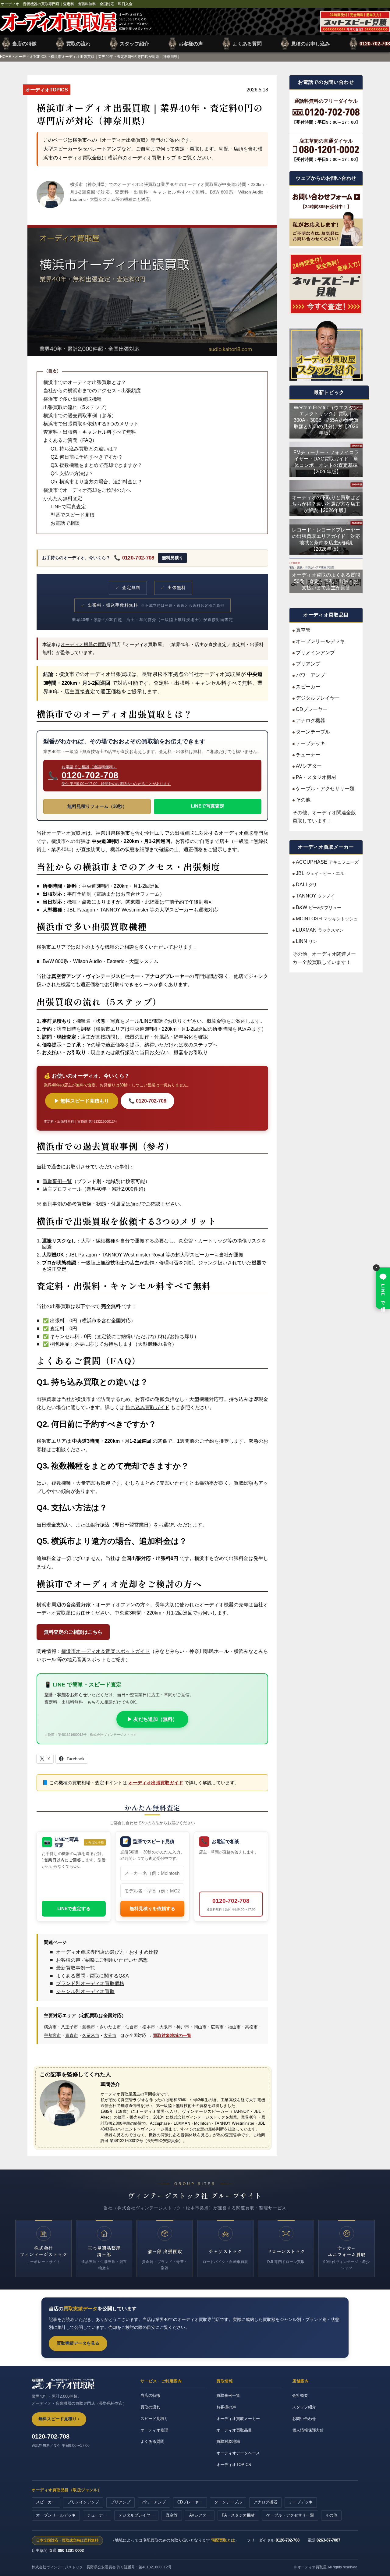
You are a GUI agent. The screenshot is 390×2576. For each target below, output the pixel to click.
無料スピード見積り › (59, 2419)
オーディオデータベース (238, 2453)
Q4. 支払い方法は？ (72, 473)
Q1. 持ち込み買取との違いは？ (84, 449)
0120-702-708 (375, 44)
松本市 (149, 2027)
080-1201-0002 (71, 2551)
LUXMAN (320, 930)
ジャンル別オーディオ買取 (85, 1991)
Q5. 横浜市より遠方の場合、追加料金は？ (96, 482)
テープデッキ (310, 743)
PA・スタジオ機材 (316, 777)
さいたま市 (110, 2027)
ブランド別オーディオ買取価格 (90, 1983)
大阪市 (166, 2027)
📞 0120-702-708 (134, 558)
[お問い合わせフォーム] (326, 197)
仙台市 (132, 2027)
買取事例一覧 (57, 1181)
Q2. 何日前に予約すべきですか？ (87, 457)
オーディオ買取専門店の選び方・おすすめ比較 (107, 1952)
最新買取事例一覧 (76, 1968)
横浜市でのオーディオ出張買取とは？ (85, 382)
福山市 (234, 2027)
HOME (5, 57)
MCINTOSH (327, 918)
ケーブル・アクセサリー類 (325, 788)
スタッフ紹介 (134, 44)
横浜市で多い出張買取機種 (73, 399)
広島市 (217, 2027)
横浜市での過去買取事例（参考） (80, 416)
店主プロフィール (62, 1189)
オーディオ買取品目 (234, 2430)
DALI (306, 885)
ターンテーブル (313, 732)
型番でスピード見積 (73, 515)
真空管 (303, 630)
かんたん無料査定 (63, 498)
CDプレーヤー (312, 709)
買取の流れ (78, 44)
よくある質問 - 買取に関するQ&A (92, 1976)
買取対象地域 (228, 2441)
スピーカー (308, 686)
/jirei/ (136, 1204)
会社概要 (300, 2395)
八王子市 (69, 2027)
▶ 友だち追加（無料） (152, 1719)
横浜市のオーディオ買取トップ (142, 158)
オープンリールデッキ (320, 641)
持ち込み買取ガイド (147, 1407)
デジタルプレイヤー (318, 698)
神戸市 (183, 2027)
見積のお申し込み (310, 44)
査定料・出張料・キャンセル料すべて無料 (90, 432)
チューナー (308, 754)
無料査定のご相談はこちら (73, 1632)
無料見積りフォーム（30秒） (97, 806)
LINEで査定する (74, 1908)
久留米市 (91, 2035)
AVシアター (309, 766)
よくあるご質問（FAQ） (70, 440)
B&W (319, 907)
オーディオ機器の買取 (84, 645)
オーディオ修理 (154, 2430)
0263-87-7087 (328, 2540)
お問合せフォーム (140, 894)
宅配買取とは (223, 2540)
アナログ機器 (310, 720)
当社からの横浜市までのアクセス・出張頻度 (92, 391)
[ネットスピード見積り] (326, 284)
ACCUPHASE (327, 862)
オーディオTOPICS (31, 57)
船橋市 (89, 2027)
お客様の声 (191, 44)
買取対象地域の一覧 (172, 2035)
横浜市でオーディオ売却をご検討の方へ (87, 490)
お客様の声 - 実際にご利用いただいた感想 (102, 1960)
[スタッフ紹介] (326, 350)
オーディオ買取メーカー (238, 2419)
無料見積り (172, 558)
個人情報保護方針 (308, 2430)
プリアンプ (308, 664)
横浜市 (50, 2027)
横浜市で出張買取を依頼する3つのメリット (91, 424)
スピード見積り (154, 2419)
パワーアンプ (310, 675)
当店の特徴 (24, 44)
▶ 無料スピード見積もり (82, 1101)
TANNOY (315, 896)
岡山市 (200, 2027)
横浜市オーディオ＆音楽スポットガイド (106, 1651)
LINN (307, 941)
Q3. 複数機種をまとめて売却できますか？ (96, 465)
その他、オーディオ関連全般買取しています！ (324, 816)
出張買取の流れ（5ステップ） (76, 407)
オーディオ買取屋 (76, 22)
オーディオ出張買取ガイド (156, 1783)
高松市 (251, 2027)
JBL (320, 873)
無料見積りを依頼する (152, 1908)
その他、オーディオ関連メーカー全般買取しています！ (324, 958)
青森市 (72, 2035)
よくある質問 (247, 44)
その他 (303, 799)
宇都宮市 (52, 2035)
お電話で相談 (65, 523)
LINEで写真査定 (68, 507)
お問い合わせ (304, 2419)
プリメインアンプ (315, 652)
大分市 (110, 2035)
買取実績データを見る (78, 2343)
